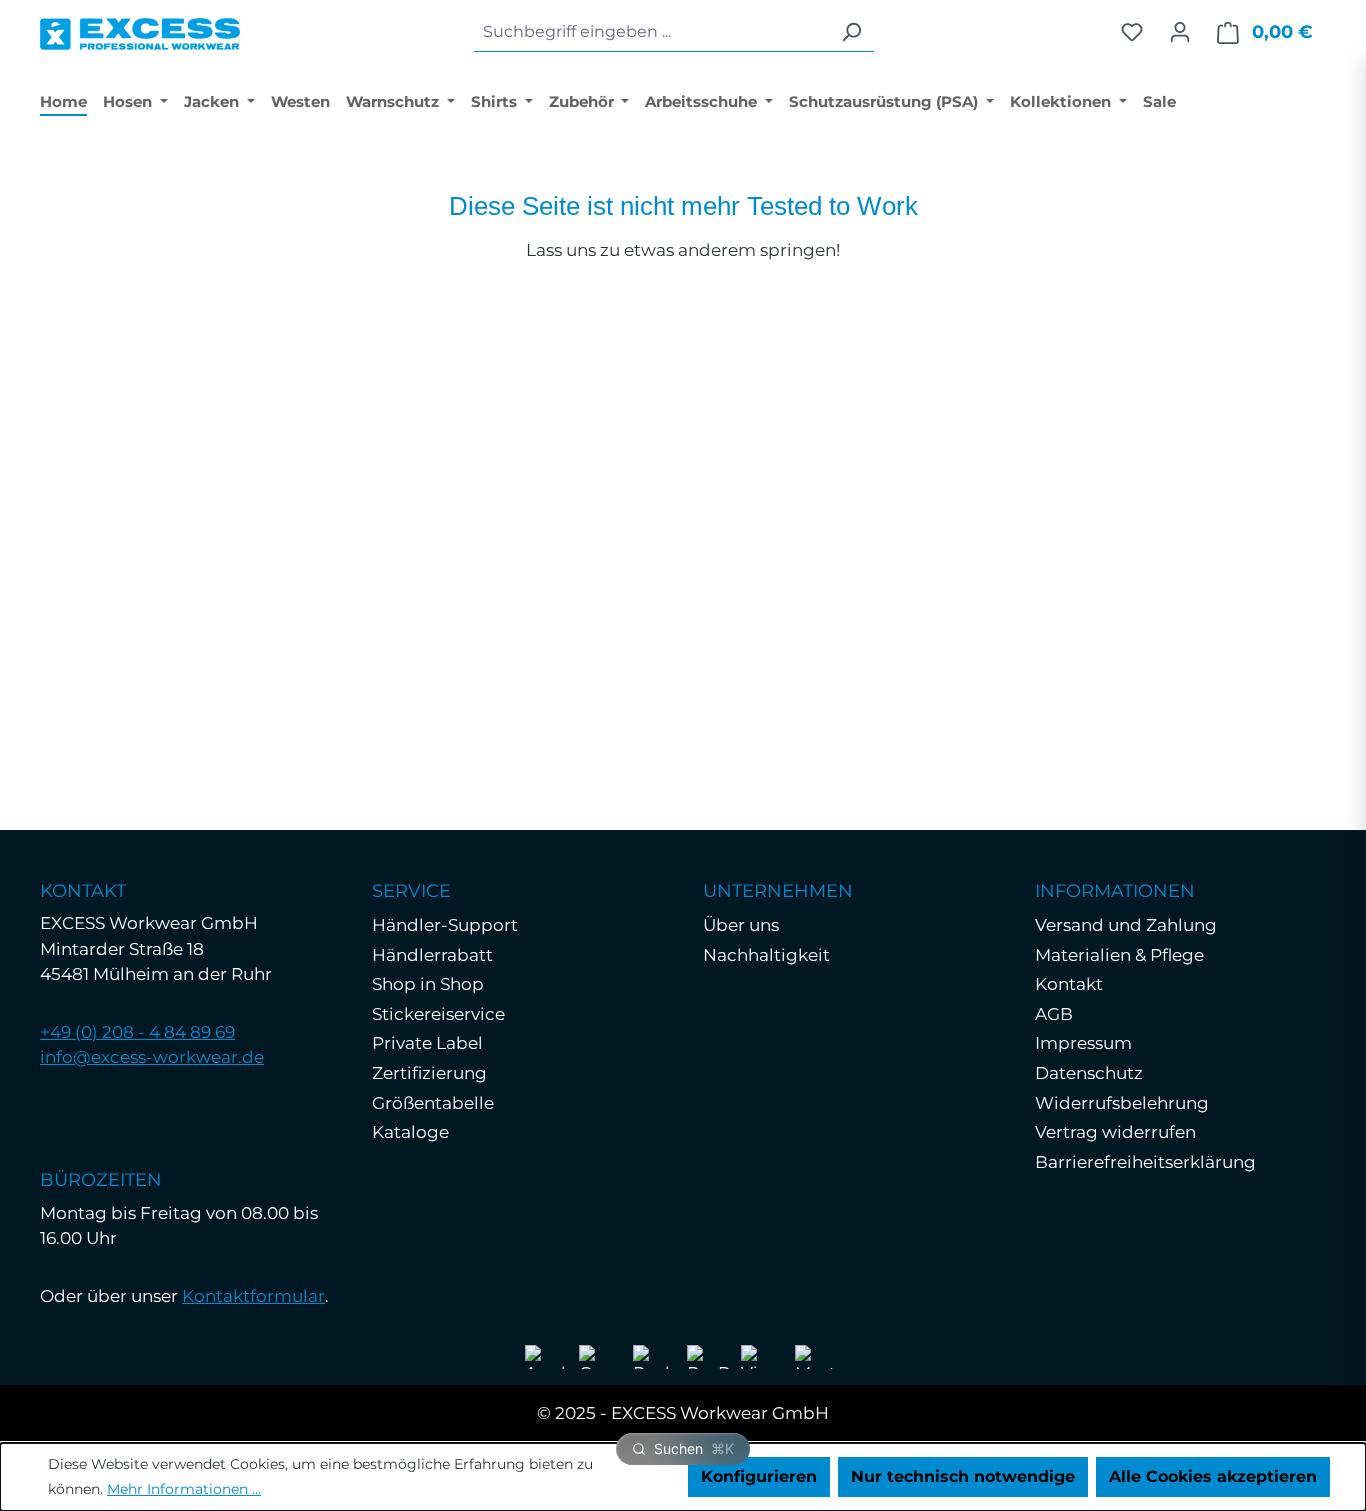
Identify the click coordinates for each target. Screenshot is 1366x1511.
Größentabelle (433, 1103)
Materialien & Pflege (1119, 955)
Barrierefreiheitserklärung (1145, 1162)
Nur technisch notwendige (963, 1476)
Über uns (741, 925)
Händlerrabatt (432, 955)
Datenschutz (1089, 1073)
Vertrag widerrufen (1115, 1132)
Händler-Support (445, 925)
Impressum (1083, 1043)
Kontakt (1069, 984)
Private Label (427, 1043)
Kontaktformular (253, 1296)
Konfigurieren (759, 1476)
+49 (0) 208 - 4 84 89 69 (137, 1032)
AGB (1054, 1014)
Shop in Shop (428, 984)
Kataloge (410, 1132)
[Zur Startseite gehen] (140, 29)
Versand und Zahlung (1126, 925)
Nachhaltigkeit (766, 955)
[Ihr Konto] (1180, 32)
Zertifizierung (429, 1073)
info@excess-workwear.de (152, 1057)
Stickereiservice (438, 1014)
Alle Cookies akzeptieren (1213, 1476)
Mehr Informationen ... (184, 1489)
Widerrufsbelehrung (1122, 1103)
